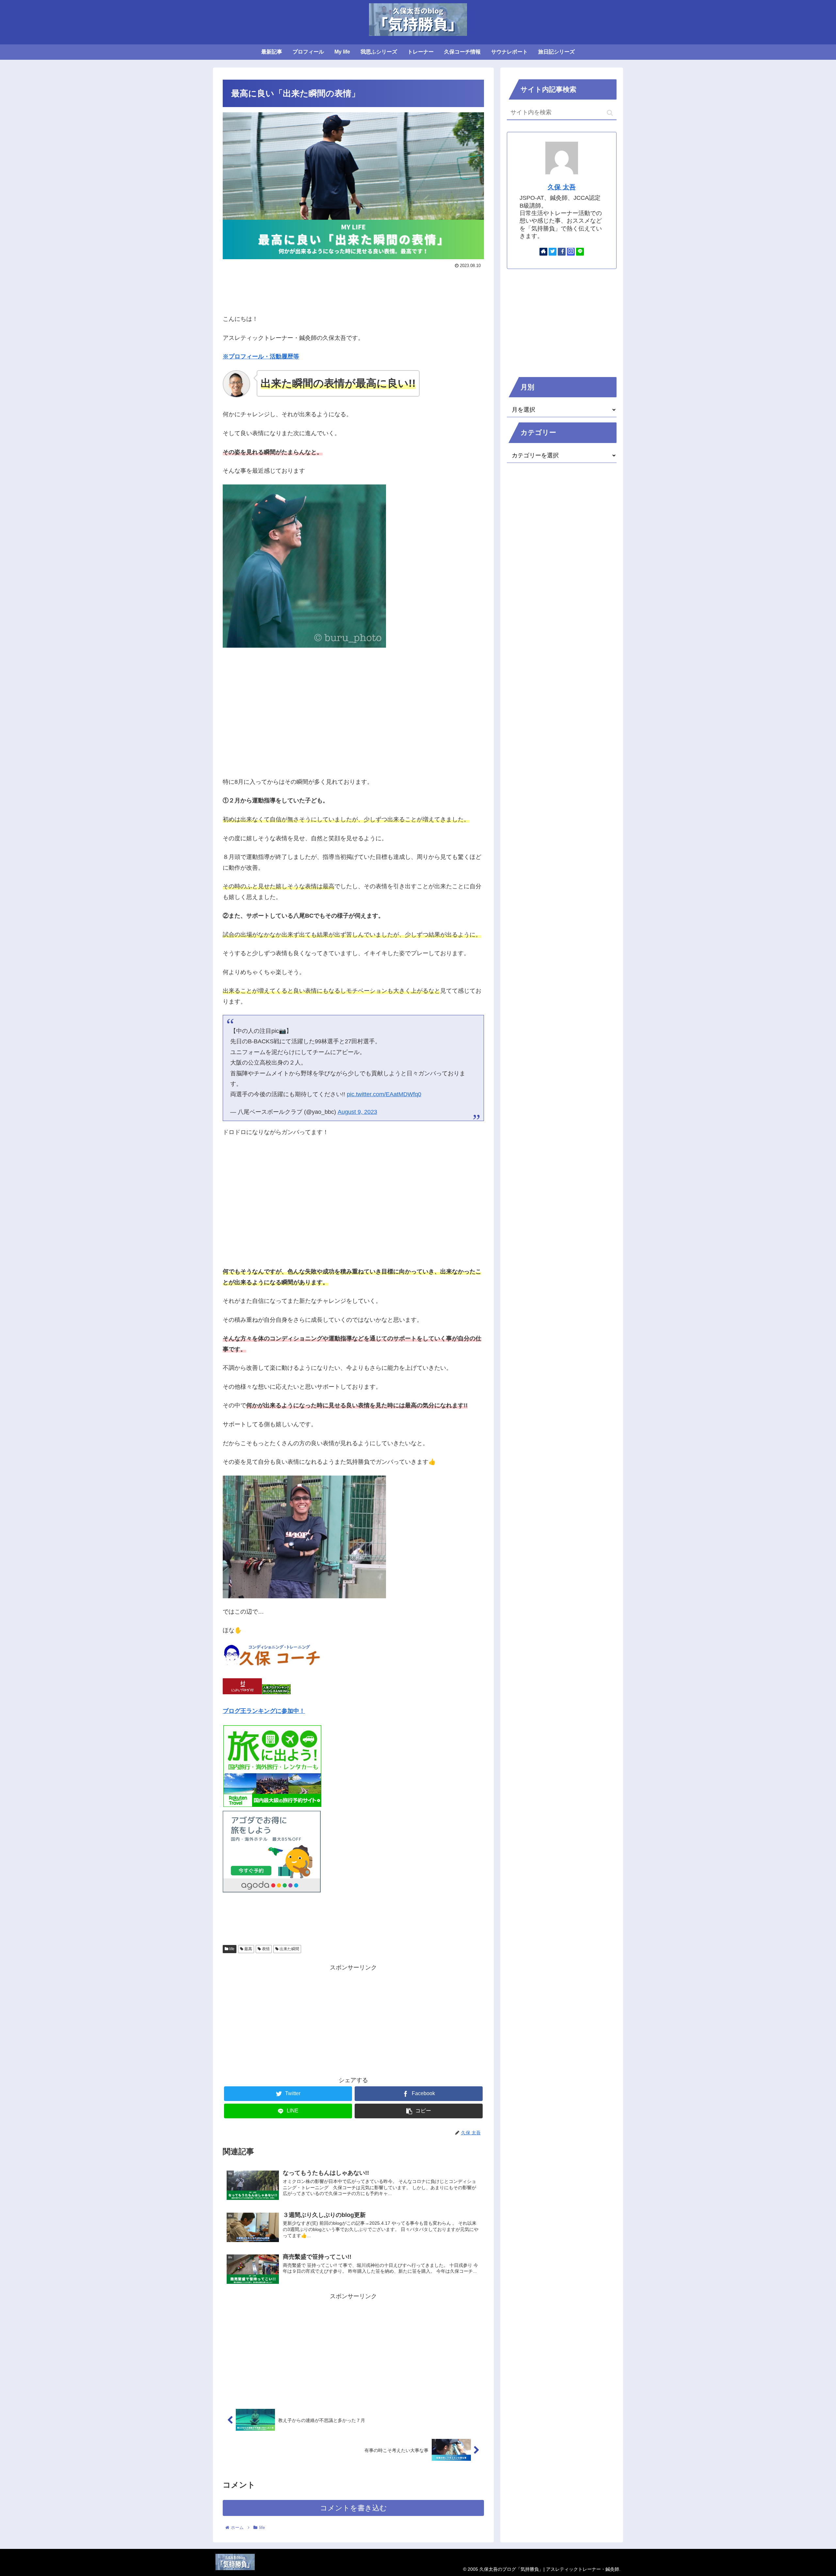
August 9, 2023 (357, 1112)
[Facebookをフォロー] (562, 252)
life (231, 1949)
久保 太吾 (562, 187)
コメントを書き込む (354, 2508)
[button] (610, 113)
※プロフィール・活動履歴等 (261, 356)
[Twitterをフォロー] (553, 252)
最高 (248, 1949)
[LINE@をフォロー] (580, 252)
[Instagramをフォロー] (571, 252)
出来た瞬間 (289, 1949)
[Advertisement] (353, 289)
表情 (265, 1949)
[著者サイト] (543, 252)
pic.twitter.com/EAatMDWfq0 (384, 1094)
